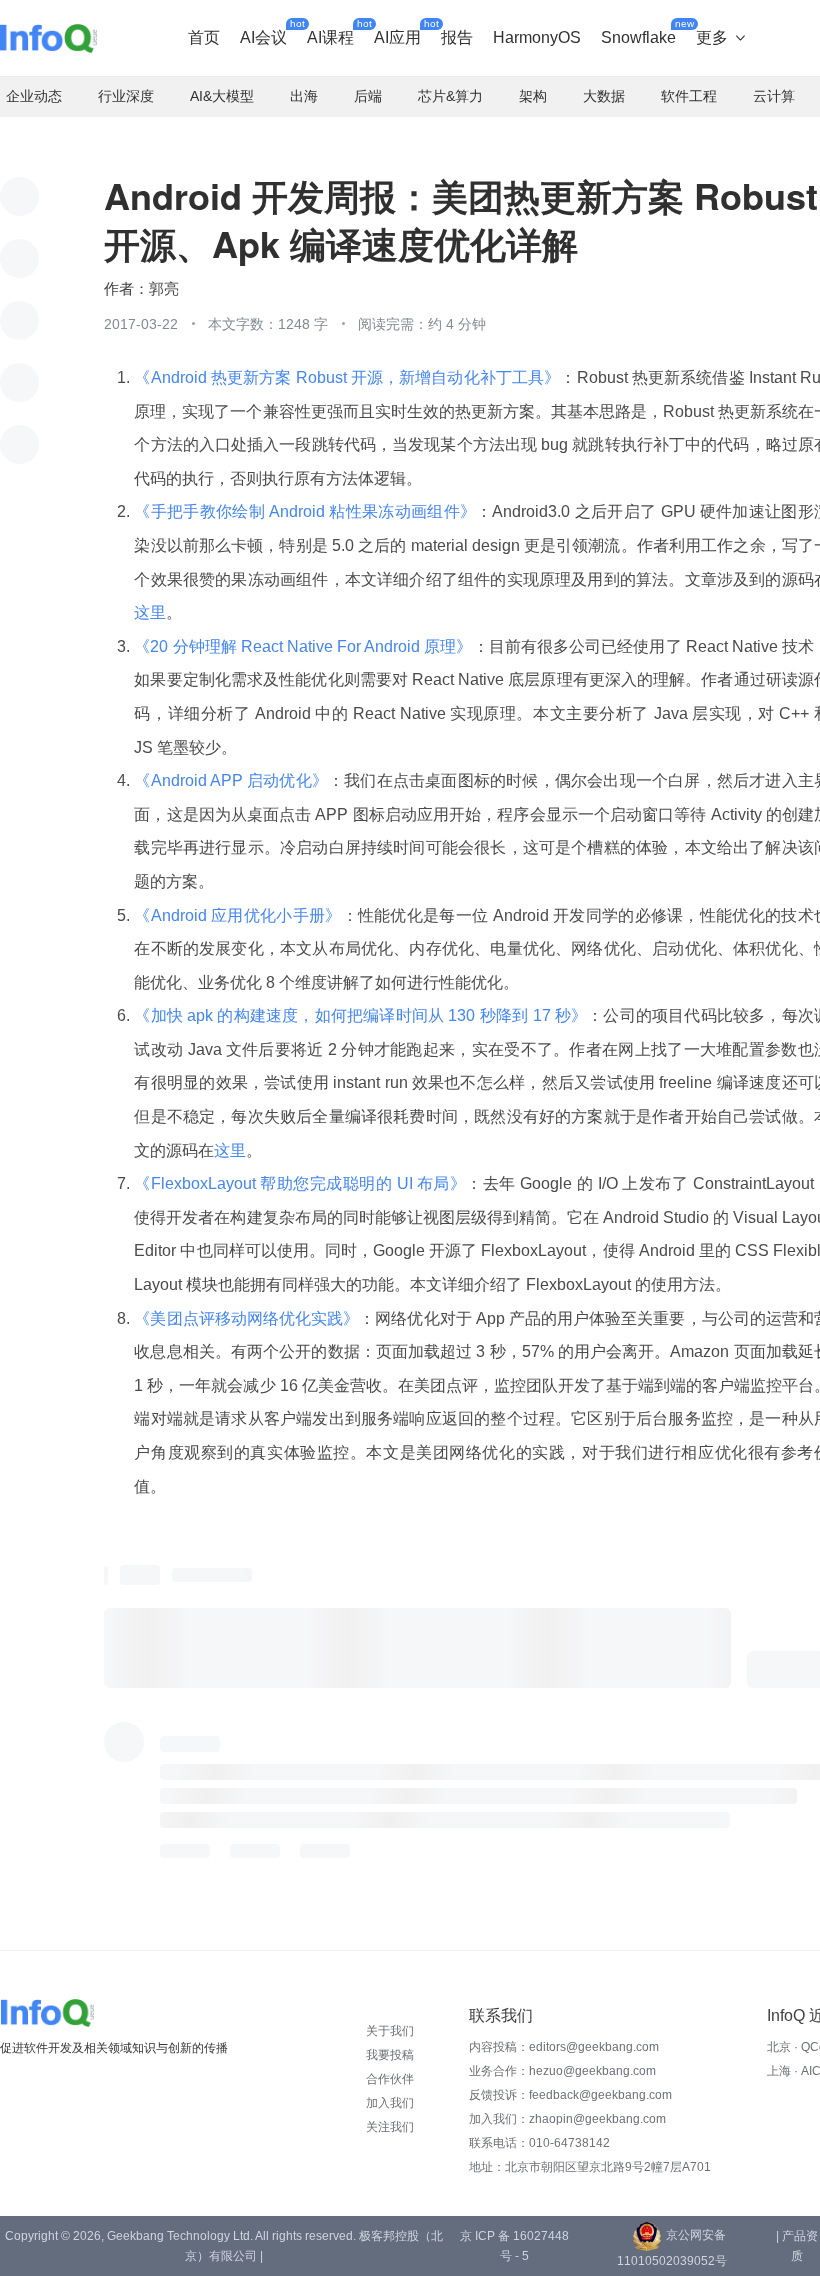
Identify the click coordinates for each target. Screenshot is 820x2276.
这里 (150, 612)
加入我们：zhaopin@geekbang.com (567, 2119)
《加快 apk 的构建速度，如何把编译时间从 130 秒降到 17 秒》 (360, 1015)
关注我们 (390, 2127)
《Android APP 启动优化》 (231, 780)
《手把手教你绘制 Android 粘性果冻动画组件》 (305, 511)
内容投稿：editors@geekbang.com (564, 2047)
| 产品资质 (797, 2246)
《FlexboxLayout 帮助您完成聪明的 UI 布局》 (300, 1183)
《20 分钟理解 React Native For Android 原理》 (303, 646)
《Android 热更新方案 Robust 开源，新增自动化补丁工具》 (347, 377)
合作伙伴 (390, 2079)
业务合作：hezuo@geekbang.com (562, 2071)
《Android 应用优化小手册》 (237, 915)
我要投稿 (390, 2055)
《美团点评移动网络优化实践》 (246, 1318)
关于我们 (390, 2031)
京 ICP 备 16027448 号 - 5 (514, 2246)
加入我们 (390, 2103)
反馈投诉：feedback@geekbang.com (570, 2095)
